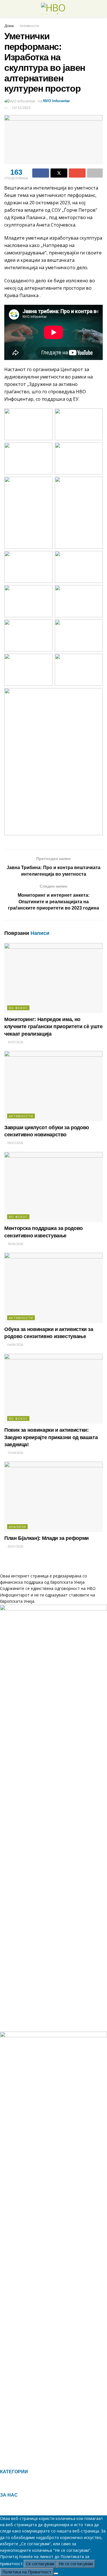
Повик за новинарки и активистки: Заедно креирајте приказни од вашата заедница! (51, 1437)
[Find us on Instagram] (11, 2462)
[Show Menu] (7, 9)
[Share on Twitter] (59, 173)
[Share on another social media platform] (95, 173)
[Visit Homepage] (54, 9)
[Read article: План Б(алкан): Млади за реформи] (53, 1497)
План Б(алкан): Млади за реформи (47, 1538)
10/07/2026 (15, 1042)
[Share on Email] (77, 173)
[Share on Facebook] (41, 173)
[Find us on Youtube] (20, 2462)
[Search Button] (100, 9)
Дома (9, 26)
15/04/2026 (15, 1453)
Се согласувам (40, 2564)
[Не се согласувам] (56, 2573)
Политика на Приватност (27, 2572)
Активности (29, 26)
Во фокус (18, 1008)
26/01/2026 (15, 1546)
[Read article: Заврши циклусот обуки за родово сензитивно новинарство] (53, 1086)
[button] (53, 2486)
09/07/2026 (15, 1143)
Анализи (17, 1527)
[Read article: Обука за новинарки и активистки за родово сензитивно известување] (53, 1288)
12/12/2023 (21, 108)
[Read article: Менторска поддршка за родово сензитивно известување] (53, 1187)
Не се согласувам (76, 2564)
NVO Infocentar (56, 101)
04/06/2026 (15, 1345)
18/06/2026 (15, 1244)
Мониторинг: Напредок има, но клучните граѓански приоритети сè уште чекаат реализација (53, 1026)
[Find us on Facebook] (2, 2462)
